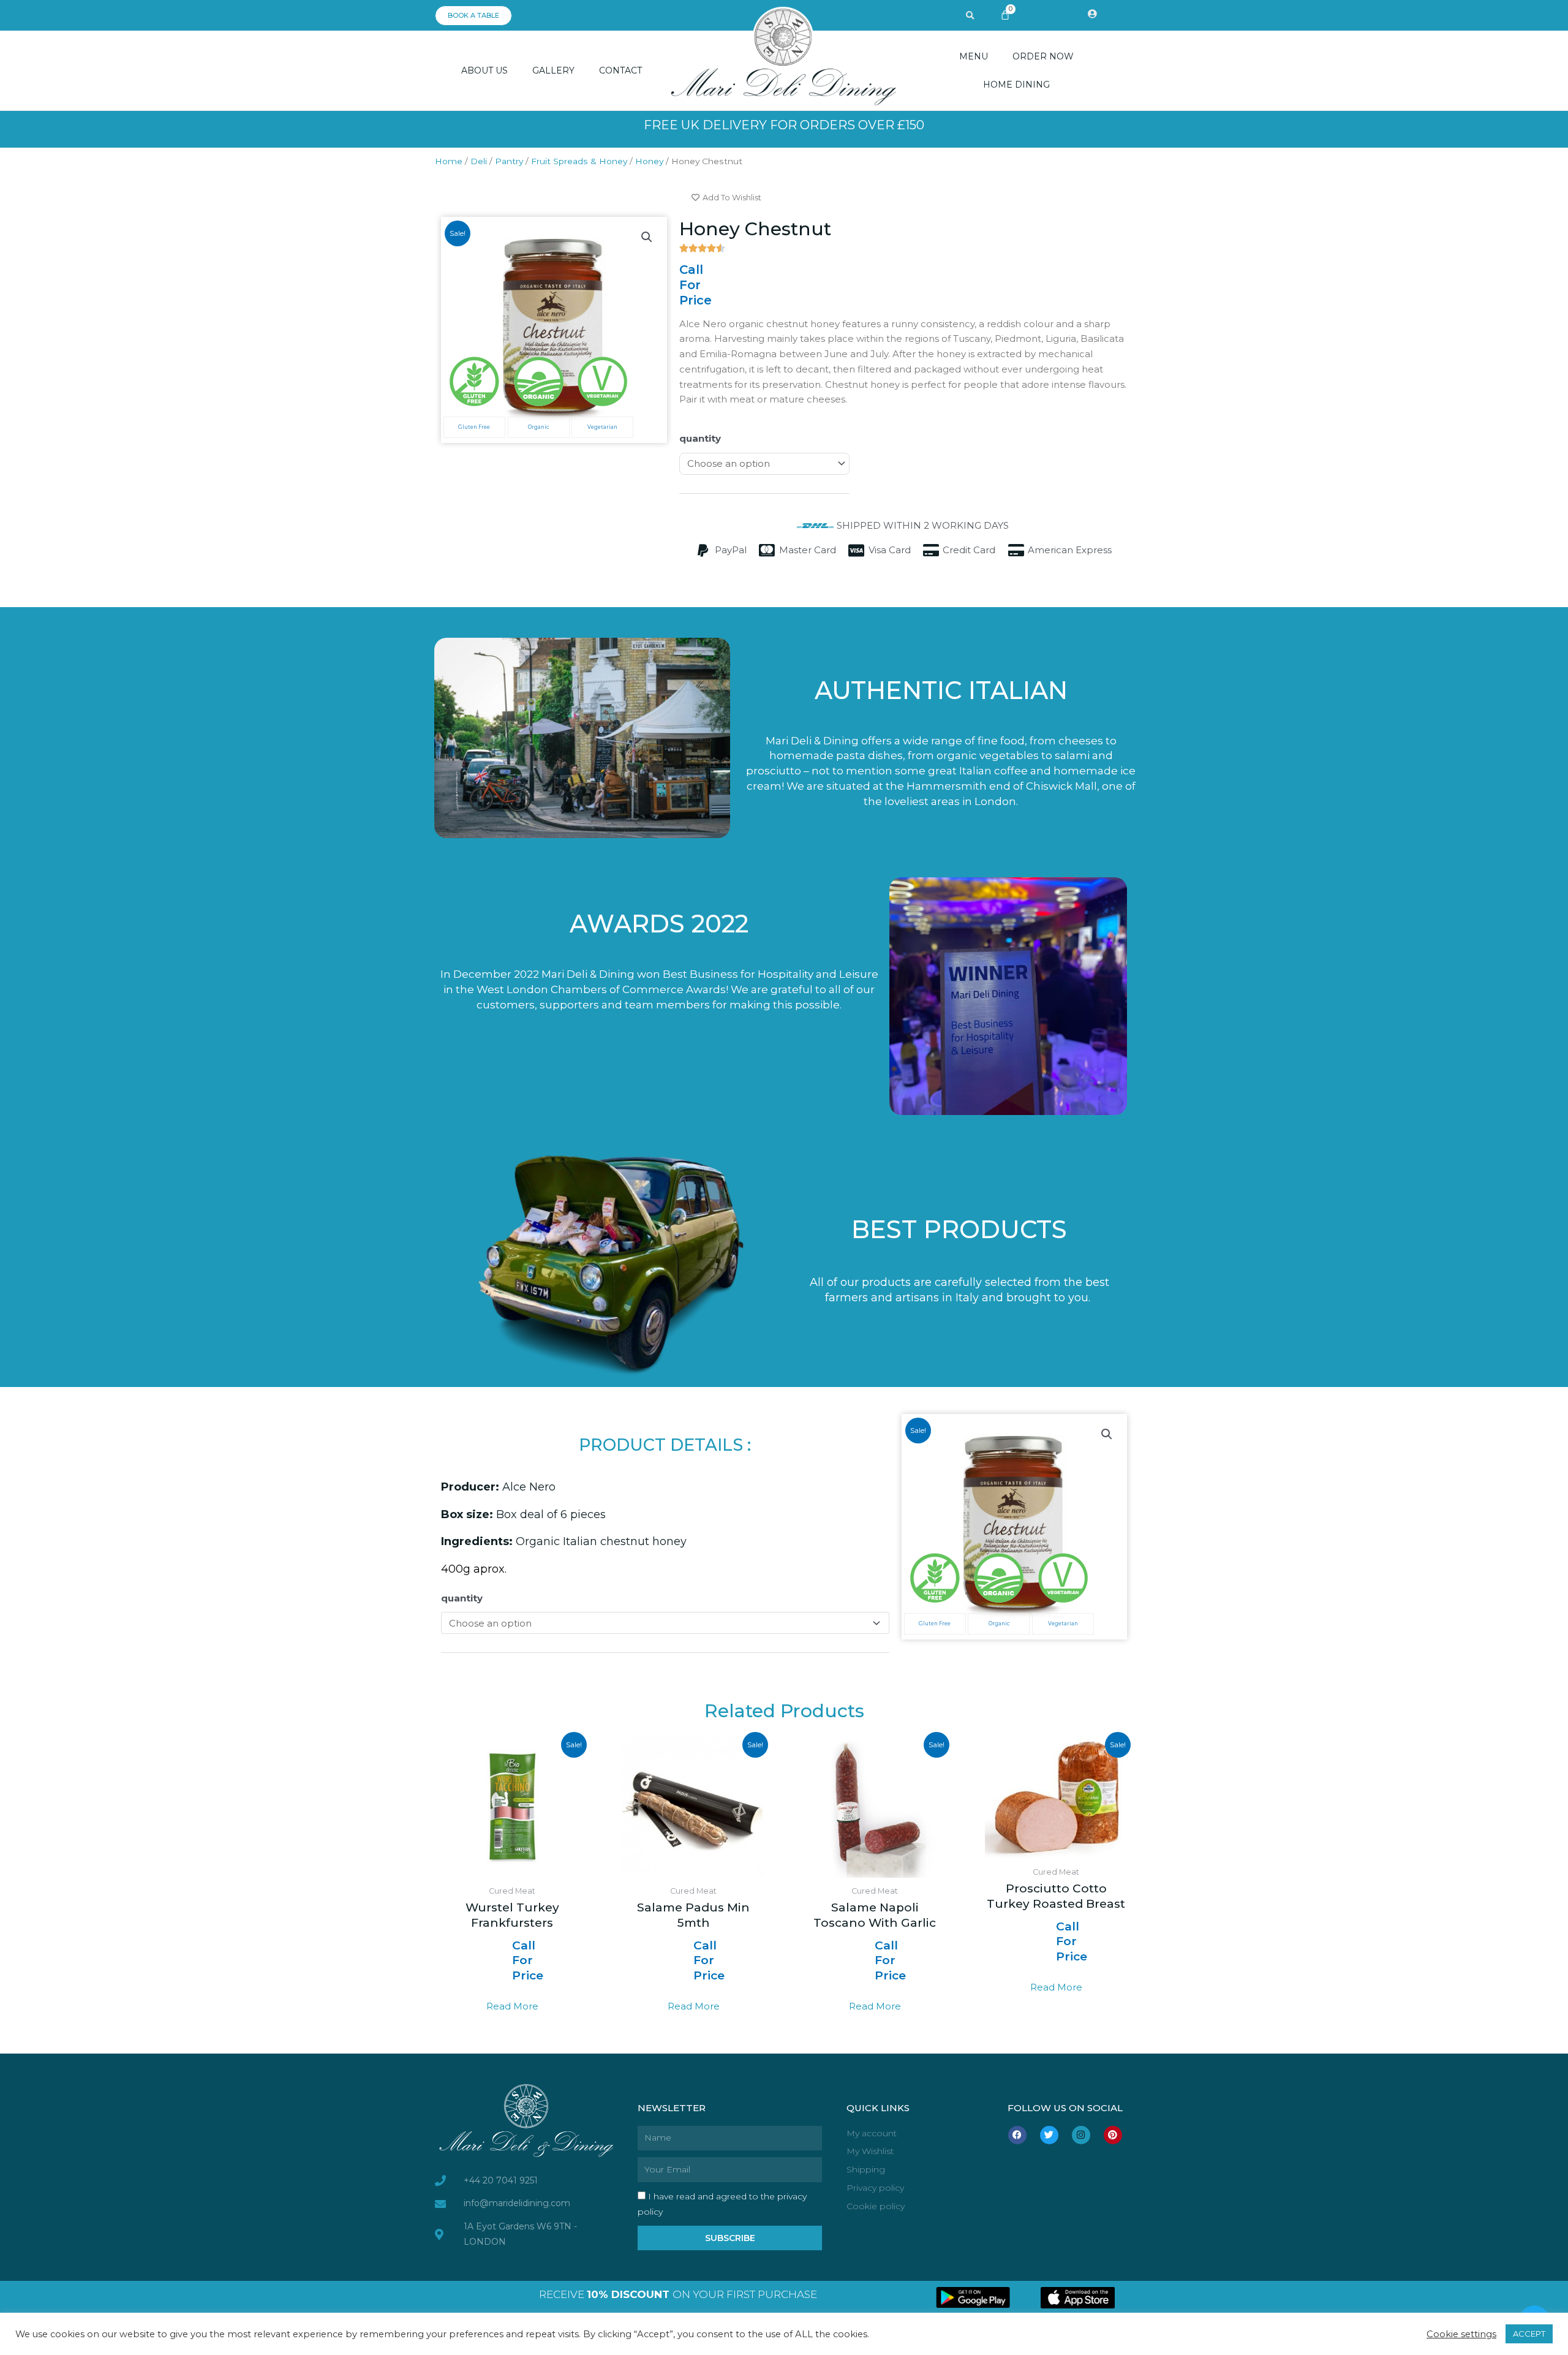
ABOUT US (484, 70)
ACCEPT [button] (1529, 2334)
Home (449, 161)
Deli (479, 161)
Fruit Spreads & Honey (579, 161)
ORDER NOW (1043, 56)
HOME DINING (1016, 85)
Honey (649, 161)
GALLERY (553, 70)
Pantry (509, 161)
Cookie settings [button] (1461, 2334)
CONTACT (620, 70)
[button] (970, 16)
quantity (700, 438)
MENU (974, 56)
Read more (512, 2006)
